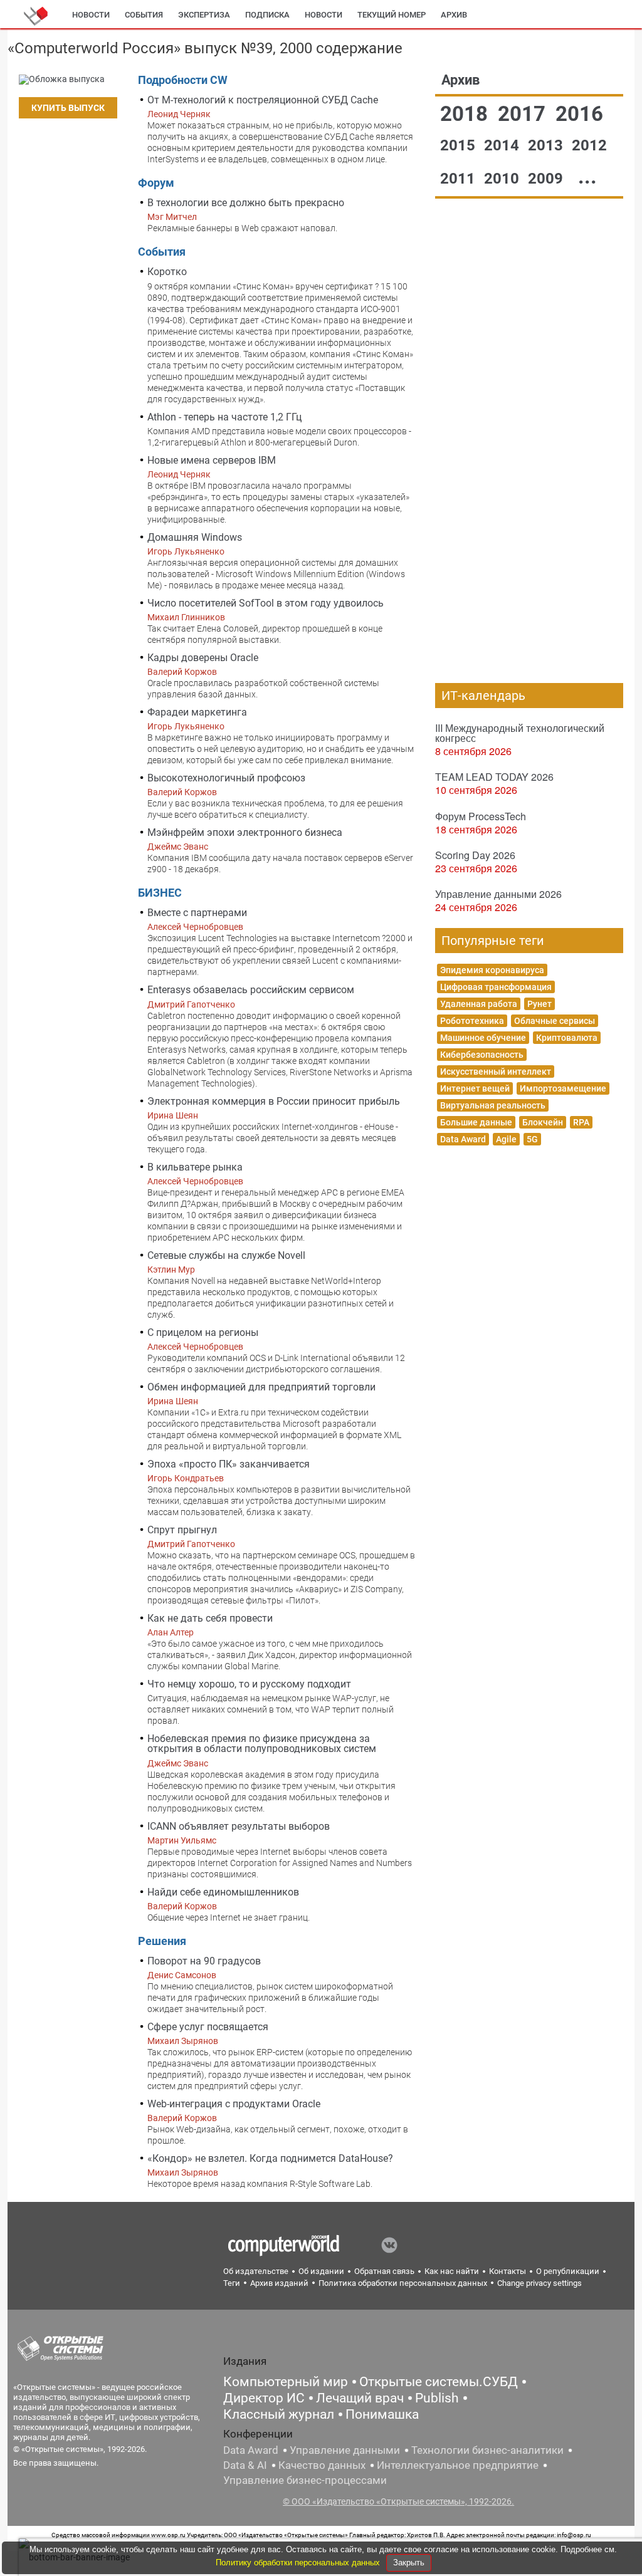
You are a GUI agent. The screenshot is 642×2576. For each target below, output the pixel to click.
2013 (547, 145)
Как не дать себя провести (210, 1618)
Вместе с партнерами (197, 913)
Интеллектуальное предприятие (458, 2465)
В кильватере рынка (195, 1167)
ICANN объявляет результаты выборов (239, 1826)
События (144, 15)
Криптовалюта (567, 1038)
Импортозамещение (563, 1088)
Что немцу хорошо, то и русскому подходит (249, 1684)
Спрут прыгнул (182, 1530)
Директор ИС (264, 2398)
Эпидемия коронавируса (492, 970)
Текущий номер (392, 15)
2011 (460, 179)
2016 (579, 114)
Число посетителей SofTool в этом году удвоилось (266, 603)
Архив (454, 15)
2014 (503, 145)
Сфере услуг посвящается (208, 2027)
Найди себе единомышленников (223, 1892)
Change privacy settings (539, 2283)
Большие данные (476, 1122)
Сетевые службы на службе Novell (226, 1255)
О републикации (568, 2271)
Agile (506, 1139)
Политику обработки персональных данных (299, 2563)
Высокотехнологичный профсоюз (226, 778)
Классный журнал (279, 2414)
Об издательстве (256, 2271)
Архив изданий (279, 2283)
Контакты (508, 2271)
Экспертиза (204, 15)
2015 (460, 145)
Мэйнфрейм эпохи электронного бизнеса (245, 832)
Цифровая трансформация (496, 987)
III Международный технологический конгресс (520, 733)
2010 (503, 179)
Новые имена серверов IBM (212, 460)
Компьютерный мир (286, 2382)
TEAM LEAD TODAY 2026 (494, 777)
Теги (232, 2283)
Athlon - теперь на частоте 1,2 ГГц (224, 417)
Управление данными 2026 (498, 894)
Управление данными (345, 2450)
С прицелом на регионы (203, 1332)
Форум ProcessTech (481, 816)
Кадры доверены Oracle (203, 658)
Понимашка (382, 2414)
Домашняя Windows (195, 537)
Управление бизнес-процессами (305, 2480)
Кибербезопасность (482, 1055)
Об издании (321, 2271)
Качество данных (322, 2465)
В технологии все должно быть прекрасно (246, 203)
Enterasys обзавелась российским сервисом (251, 990)
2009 (547, 179)
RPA (581, 1122)
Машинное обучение (483, 1038)
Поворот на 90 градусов (204, 1961)
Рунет (539, 1004)
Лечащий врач (360, 2398)
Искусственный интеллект (496, 1072)
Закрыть (409, 2563)
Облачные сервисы (555, 1021)
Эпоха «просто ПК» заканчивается (229, 1464)
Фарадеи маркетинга (197, 712)
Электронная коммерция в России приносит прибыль (274, 1101)
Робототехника (472, 1021)
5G (532, 1139)
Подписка (267, 15)
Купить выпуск (68, 108)
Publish (437, 2398)
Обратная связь (384, 2271)
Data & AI (245, 2465)
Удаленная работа (479, 1004)
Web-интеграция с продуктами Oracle (234, 2104)
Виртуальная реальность (493, 1105)
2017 (524, 114)
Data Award (463, 1139)
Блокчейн (543, 1122)
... (587, 176)
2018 (466, 114)
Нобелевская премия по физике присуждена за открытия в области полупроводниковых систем (262, 1744)
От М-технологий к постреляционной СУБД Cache (263, 100)
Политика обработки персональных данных (403, 2283)
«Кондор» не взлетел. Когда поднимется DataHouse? (270, 2158)
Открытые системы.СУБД (439, 2382)
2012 (589, 145)
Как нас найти (452, 2271)
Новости (91, 15)
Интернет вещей (475, 1088)
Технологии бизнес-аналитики (487, 2450)
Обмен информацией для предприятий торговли (261, 1387)
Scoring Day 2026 (475, 855)
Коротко (167, 272)
